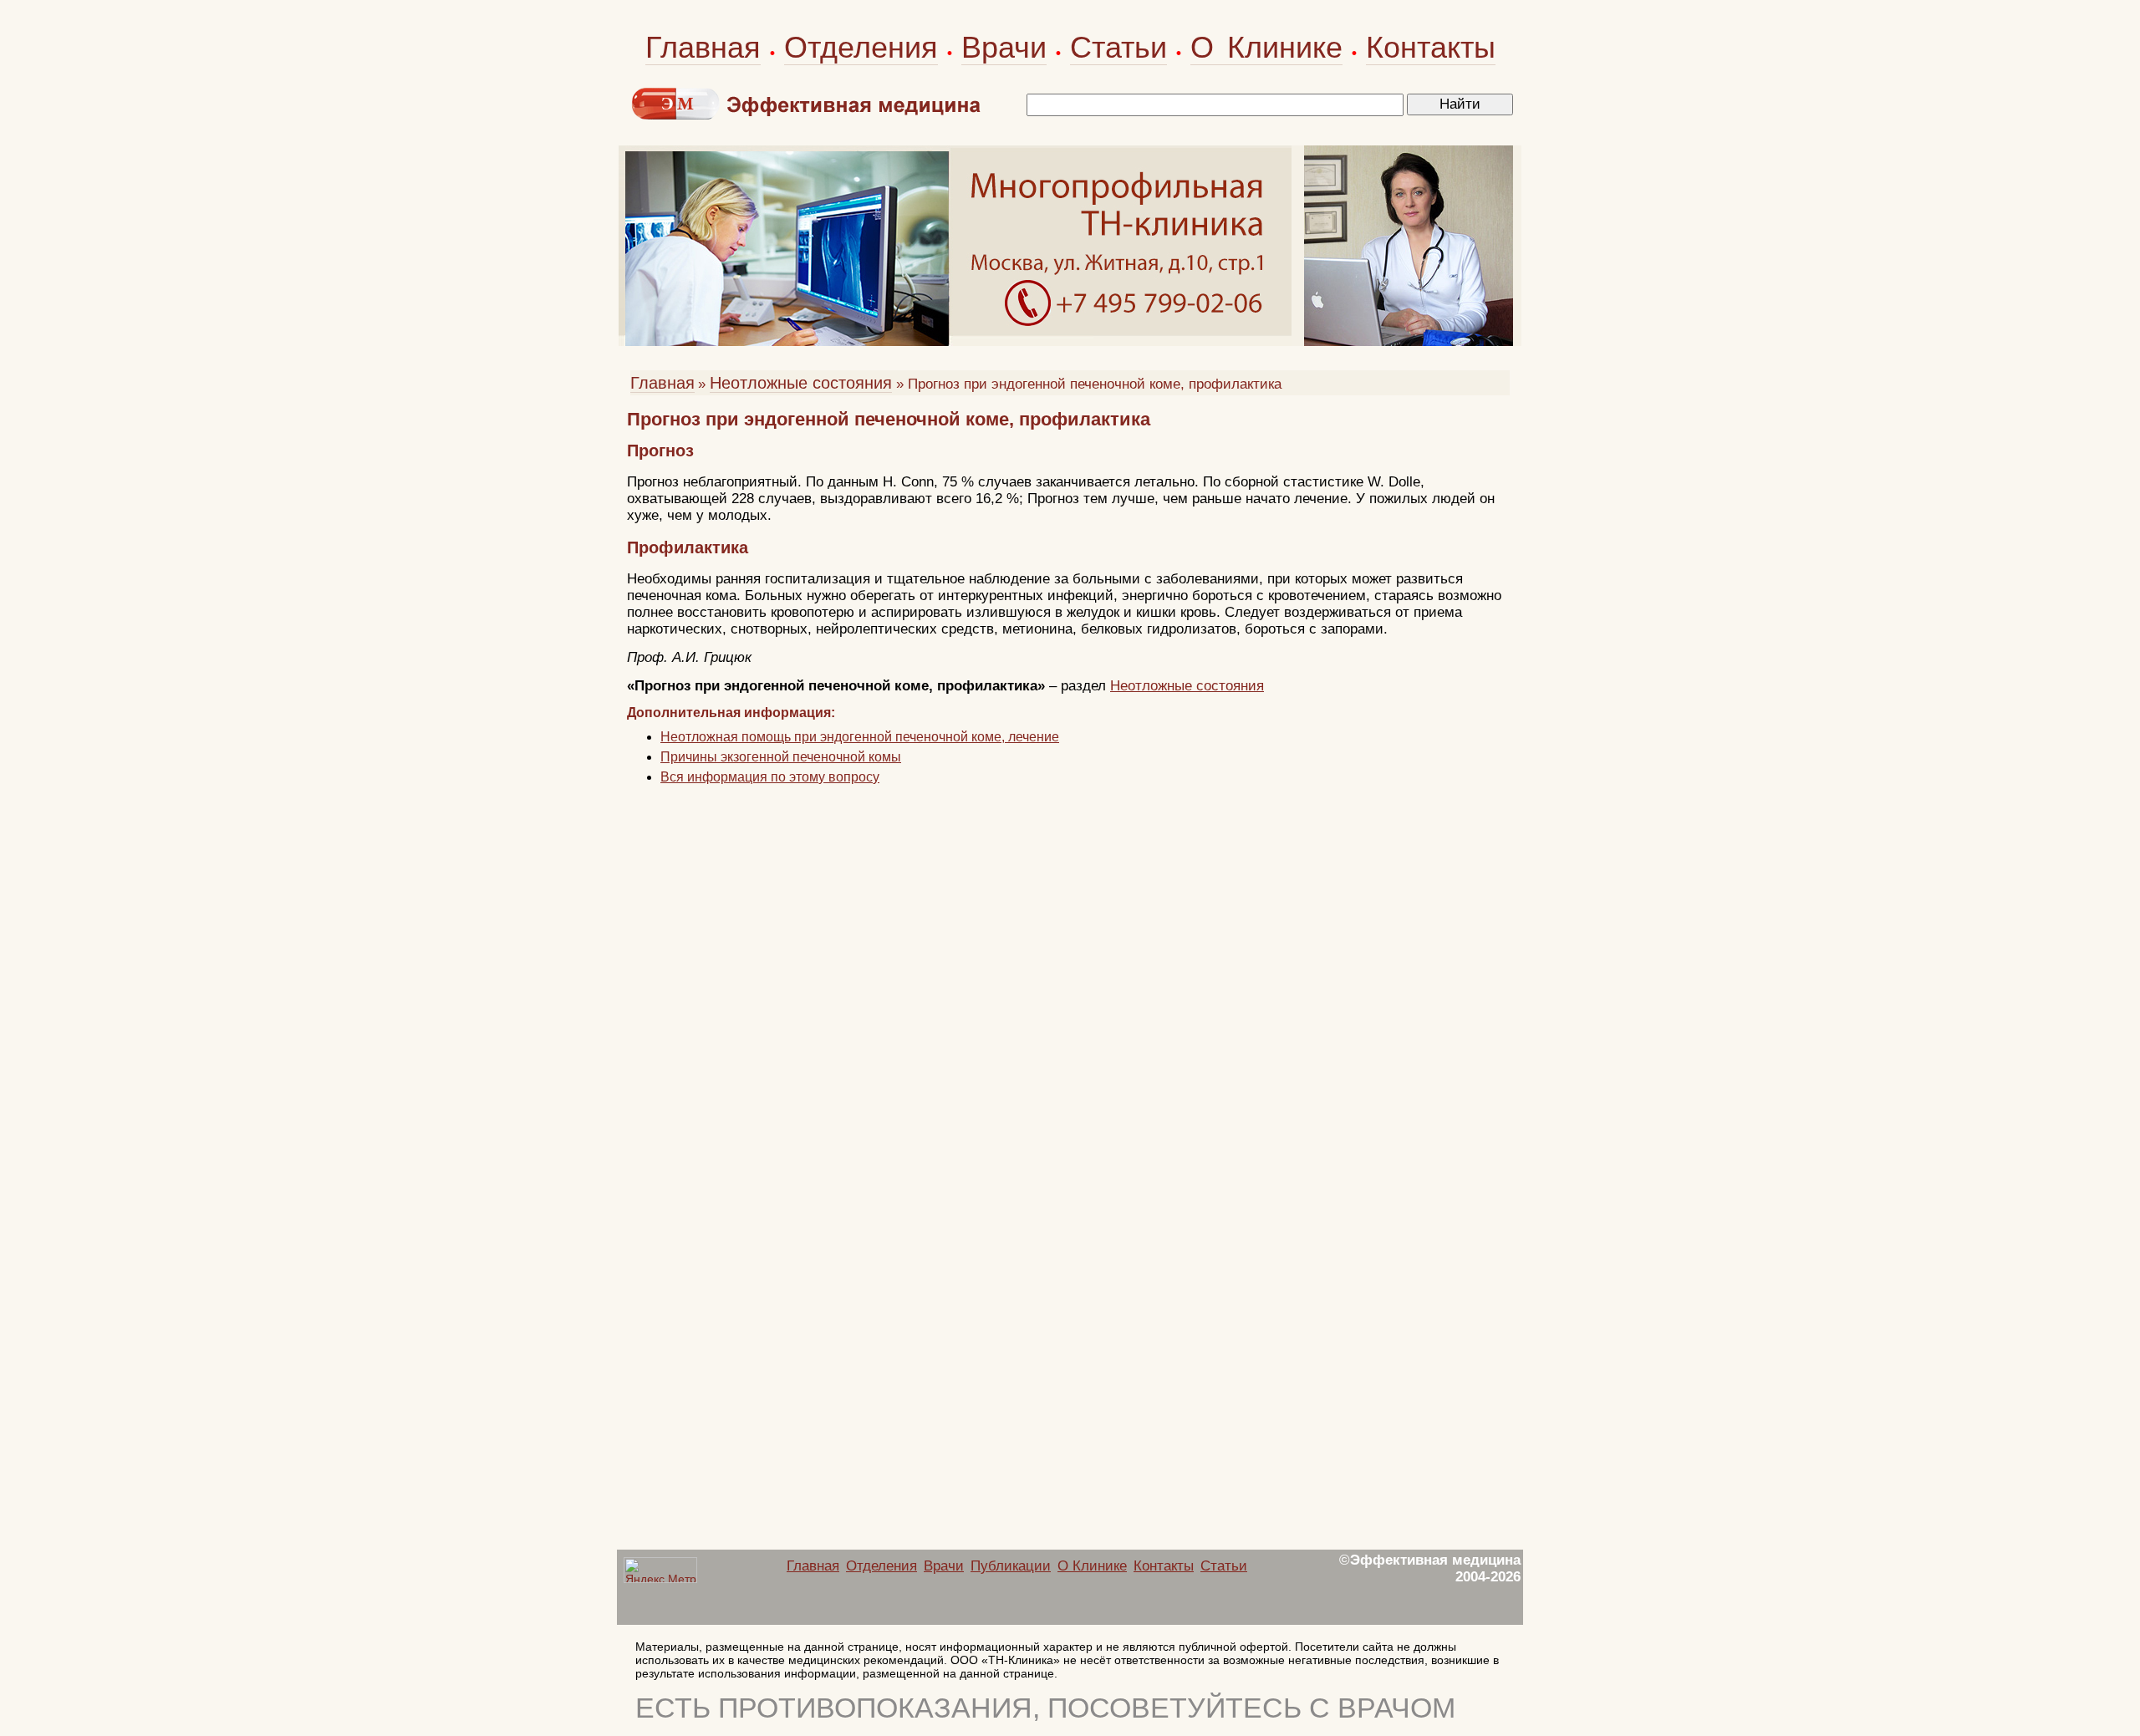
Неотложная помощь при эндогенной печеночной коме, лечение (860, 737)
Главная (703, 47)
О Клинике (1266, 47)
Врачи (1004, 47)
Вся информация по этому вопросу (770, 777)
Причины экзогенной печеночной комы (781, 757)
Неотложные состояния (801, 383)
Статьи (1118, 47)
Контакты (1431, 47)
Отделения (861, 47)
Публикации (1011, 1566)
